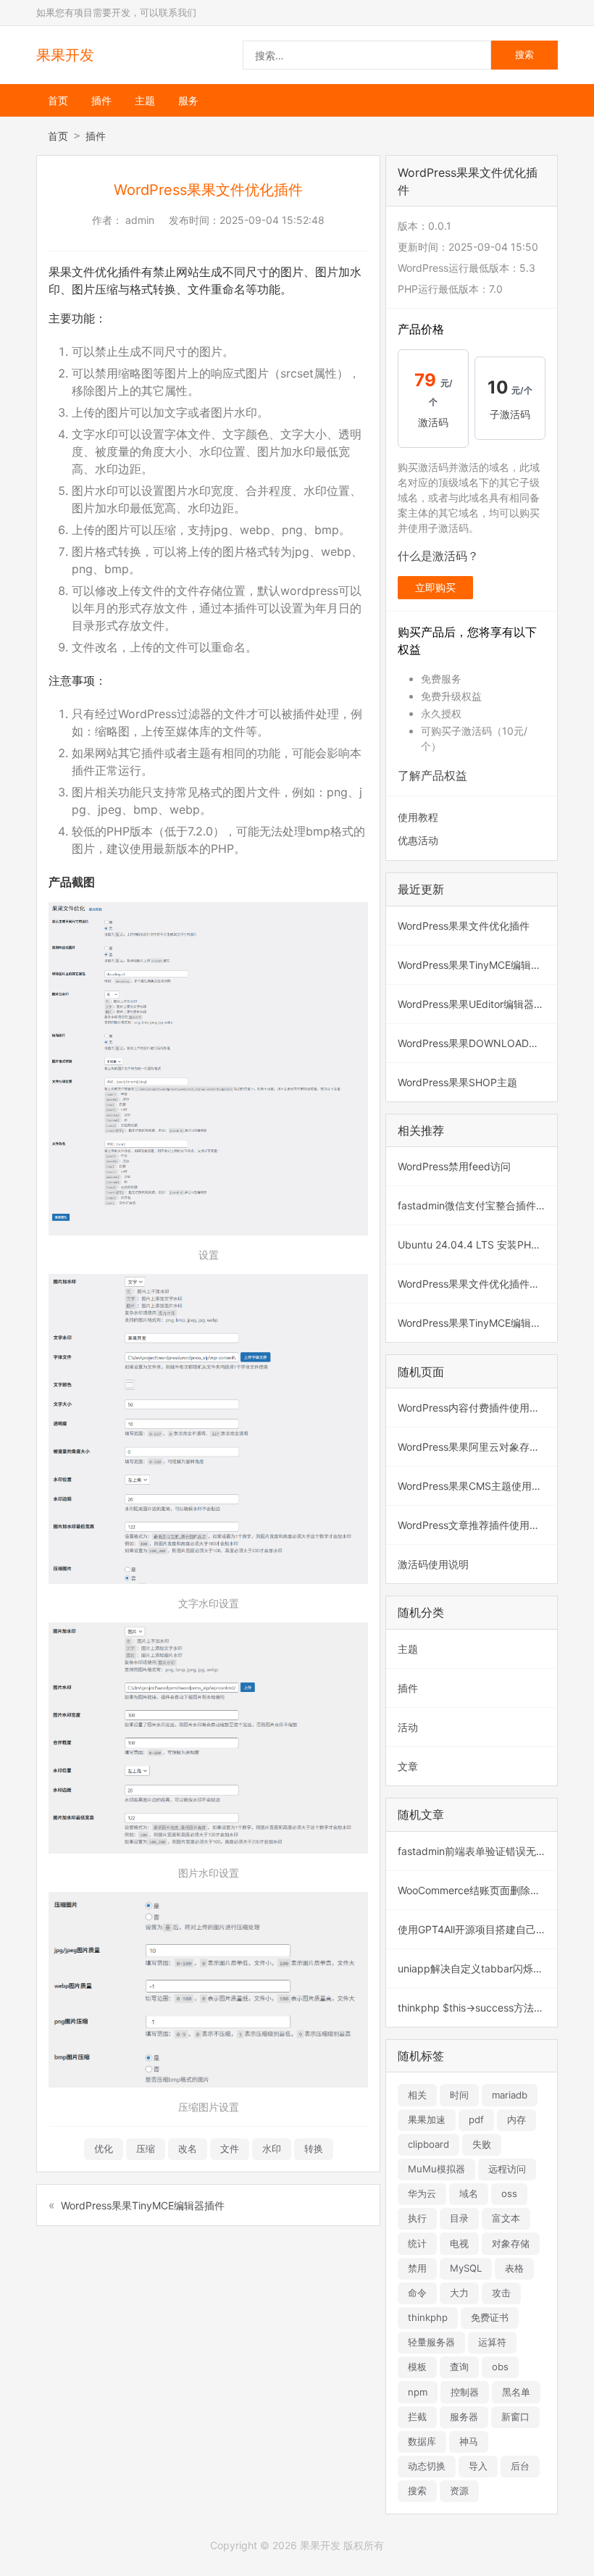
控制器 (465, 2392)
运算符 (492, 2342)
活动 (408, 1727)
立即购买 (435, 587)
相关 (417, 2095)
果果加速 (427, 2119)
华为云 (422, 2193)
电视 (459, 2243)
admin (140, 220)
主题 (145, 100)
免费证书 (490, 2317)
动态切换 (427, 2466)
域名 (469, 2193)
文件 (230, 2148)
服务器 (464, 2417)
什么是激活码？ (438, 556)
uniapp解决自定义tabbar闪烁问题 (476, 1968)
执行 (417, 2218)
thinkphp (428, 2317)
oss (509, 2193)
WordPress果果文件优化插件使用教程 (477, 1284)
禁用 (417, 2268)
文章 (408, 1766)
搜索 (417, 2490)
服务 (188, 100)
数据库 (422, 2441)
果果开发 (65, 55)
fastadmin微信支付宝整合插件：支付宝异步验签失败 (477, 1205)
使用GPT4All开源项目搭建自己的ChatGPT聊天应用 (477, 1929)
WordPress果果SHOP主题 (457, 1082)
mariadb (510, 2095)
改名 (188, 2148)
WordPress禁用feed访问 (454, 1166)
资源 (459, 2490)
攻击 (501, 2293)
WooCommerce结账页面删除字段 (474, 1890)
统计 (417, 2243)
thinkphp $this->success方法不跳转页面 (477, 2008)
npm (418, 2392)
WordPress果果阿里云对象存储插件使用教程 (477, 1447)
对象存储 (511, 2243)
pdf (476, 2119)
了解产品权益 (432, 775)
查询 (459, 2367)
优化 (104, 2148)
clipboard (428, 2144)
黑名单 (516, 2392)
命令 (417, 2293)
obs (500, 2367)
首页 (58, 100)
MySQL (466, 2268)
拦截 (417, 2417)
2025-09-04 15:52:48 (272, 220)
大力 (459, 2293)
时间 (459, 2095)
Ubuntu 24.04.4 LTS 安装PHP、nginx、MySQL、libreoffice (477, 1245)
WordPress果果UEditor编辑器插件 (476, 1004)
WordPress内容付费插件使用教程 (474, 1408)
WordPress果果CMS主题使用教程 (475, 1486)
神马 (469, 2441)
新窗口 (515, 2417)
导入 (478, 2466)
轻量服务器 (431, 2342)
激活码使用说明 (433, 1564)
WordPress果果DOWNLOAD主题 (473, 1043)
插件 (101, 100)
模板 (417, 2367)
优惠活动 (418, 840)
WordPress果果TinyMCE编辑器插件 (143, 2205)
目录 (459, 2218)
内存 (516, 2119)
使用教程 (418, 817)
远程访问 (507, 2169)
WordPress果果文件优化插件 (464, 926)
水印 (272, 2148)
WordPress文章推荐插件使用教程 (474, 1525)
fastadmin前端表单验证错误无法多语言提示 (477, 1851)
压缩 (146, 2148)
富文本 (506, 2218)
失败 (482, 2144)
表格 (514, 2268)
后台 (520, 2466)
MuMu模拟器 (436, 2169)
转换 (314, 2148)
